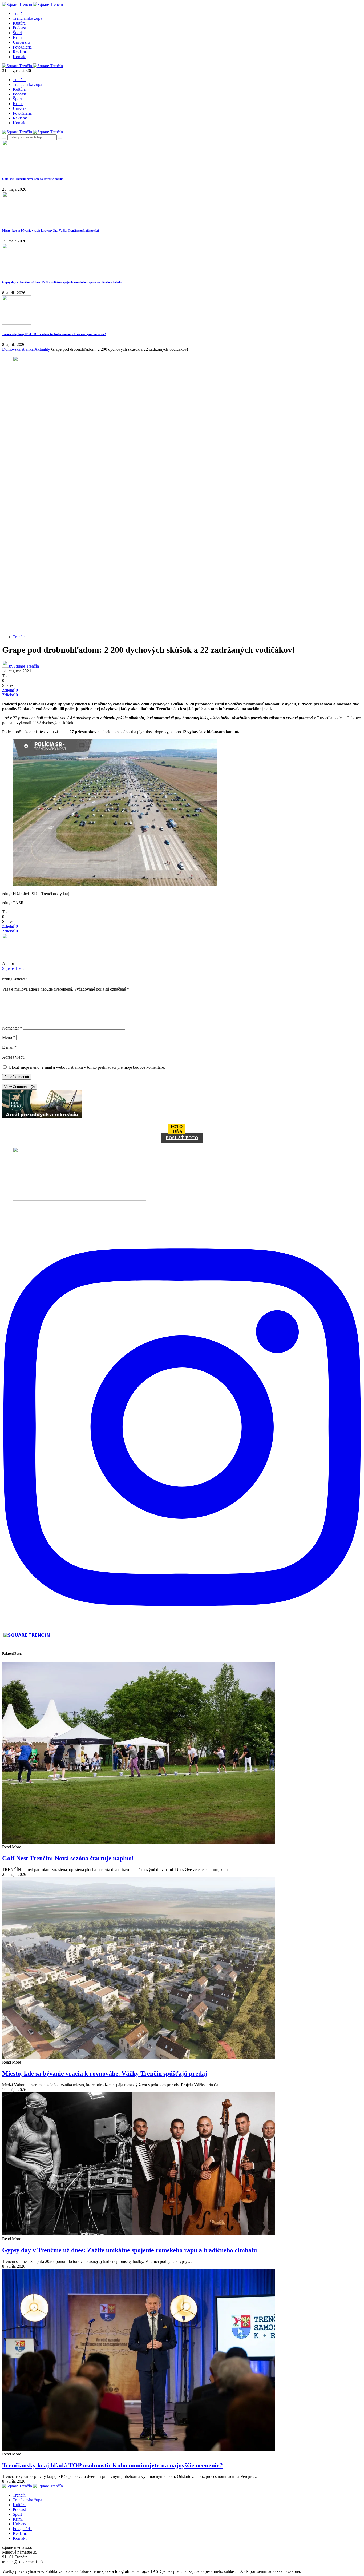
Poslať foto (182, 1138)
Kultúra (19, 23)
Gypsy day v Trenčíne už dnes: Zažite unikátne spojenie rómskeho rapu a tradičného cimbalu (62, 282)
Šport (17, 33)
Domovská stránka (18, 349)
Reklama (20, 52)
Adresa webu (13, 1057)
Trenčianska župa (27, 18)
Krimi (18, 37)
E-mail (9, 1047)
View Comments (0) (19, 1087)
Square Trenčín (15, 968)
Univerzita (22, 42)
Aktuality (42, 349)
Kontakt (20, 57)
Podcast (19, 28)
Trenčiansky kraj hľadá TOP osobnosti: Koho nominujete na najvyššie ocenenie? (54, 334)
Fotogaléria (22, 47)
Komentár (12, 1028)
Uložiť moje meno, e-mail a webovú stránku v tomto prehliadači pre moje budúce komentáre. (87, 1067)
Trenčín (19, 13)
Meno (9, 1037)
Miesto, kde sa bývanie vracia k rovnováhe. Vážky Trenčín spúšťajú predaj (50, 230)
